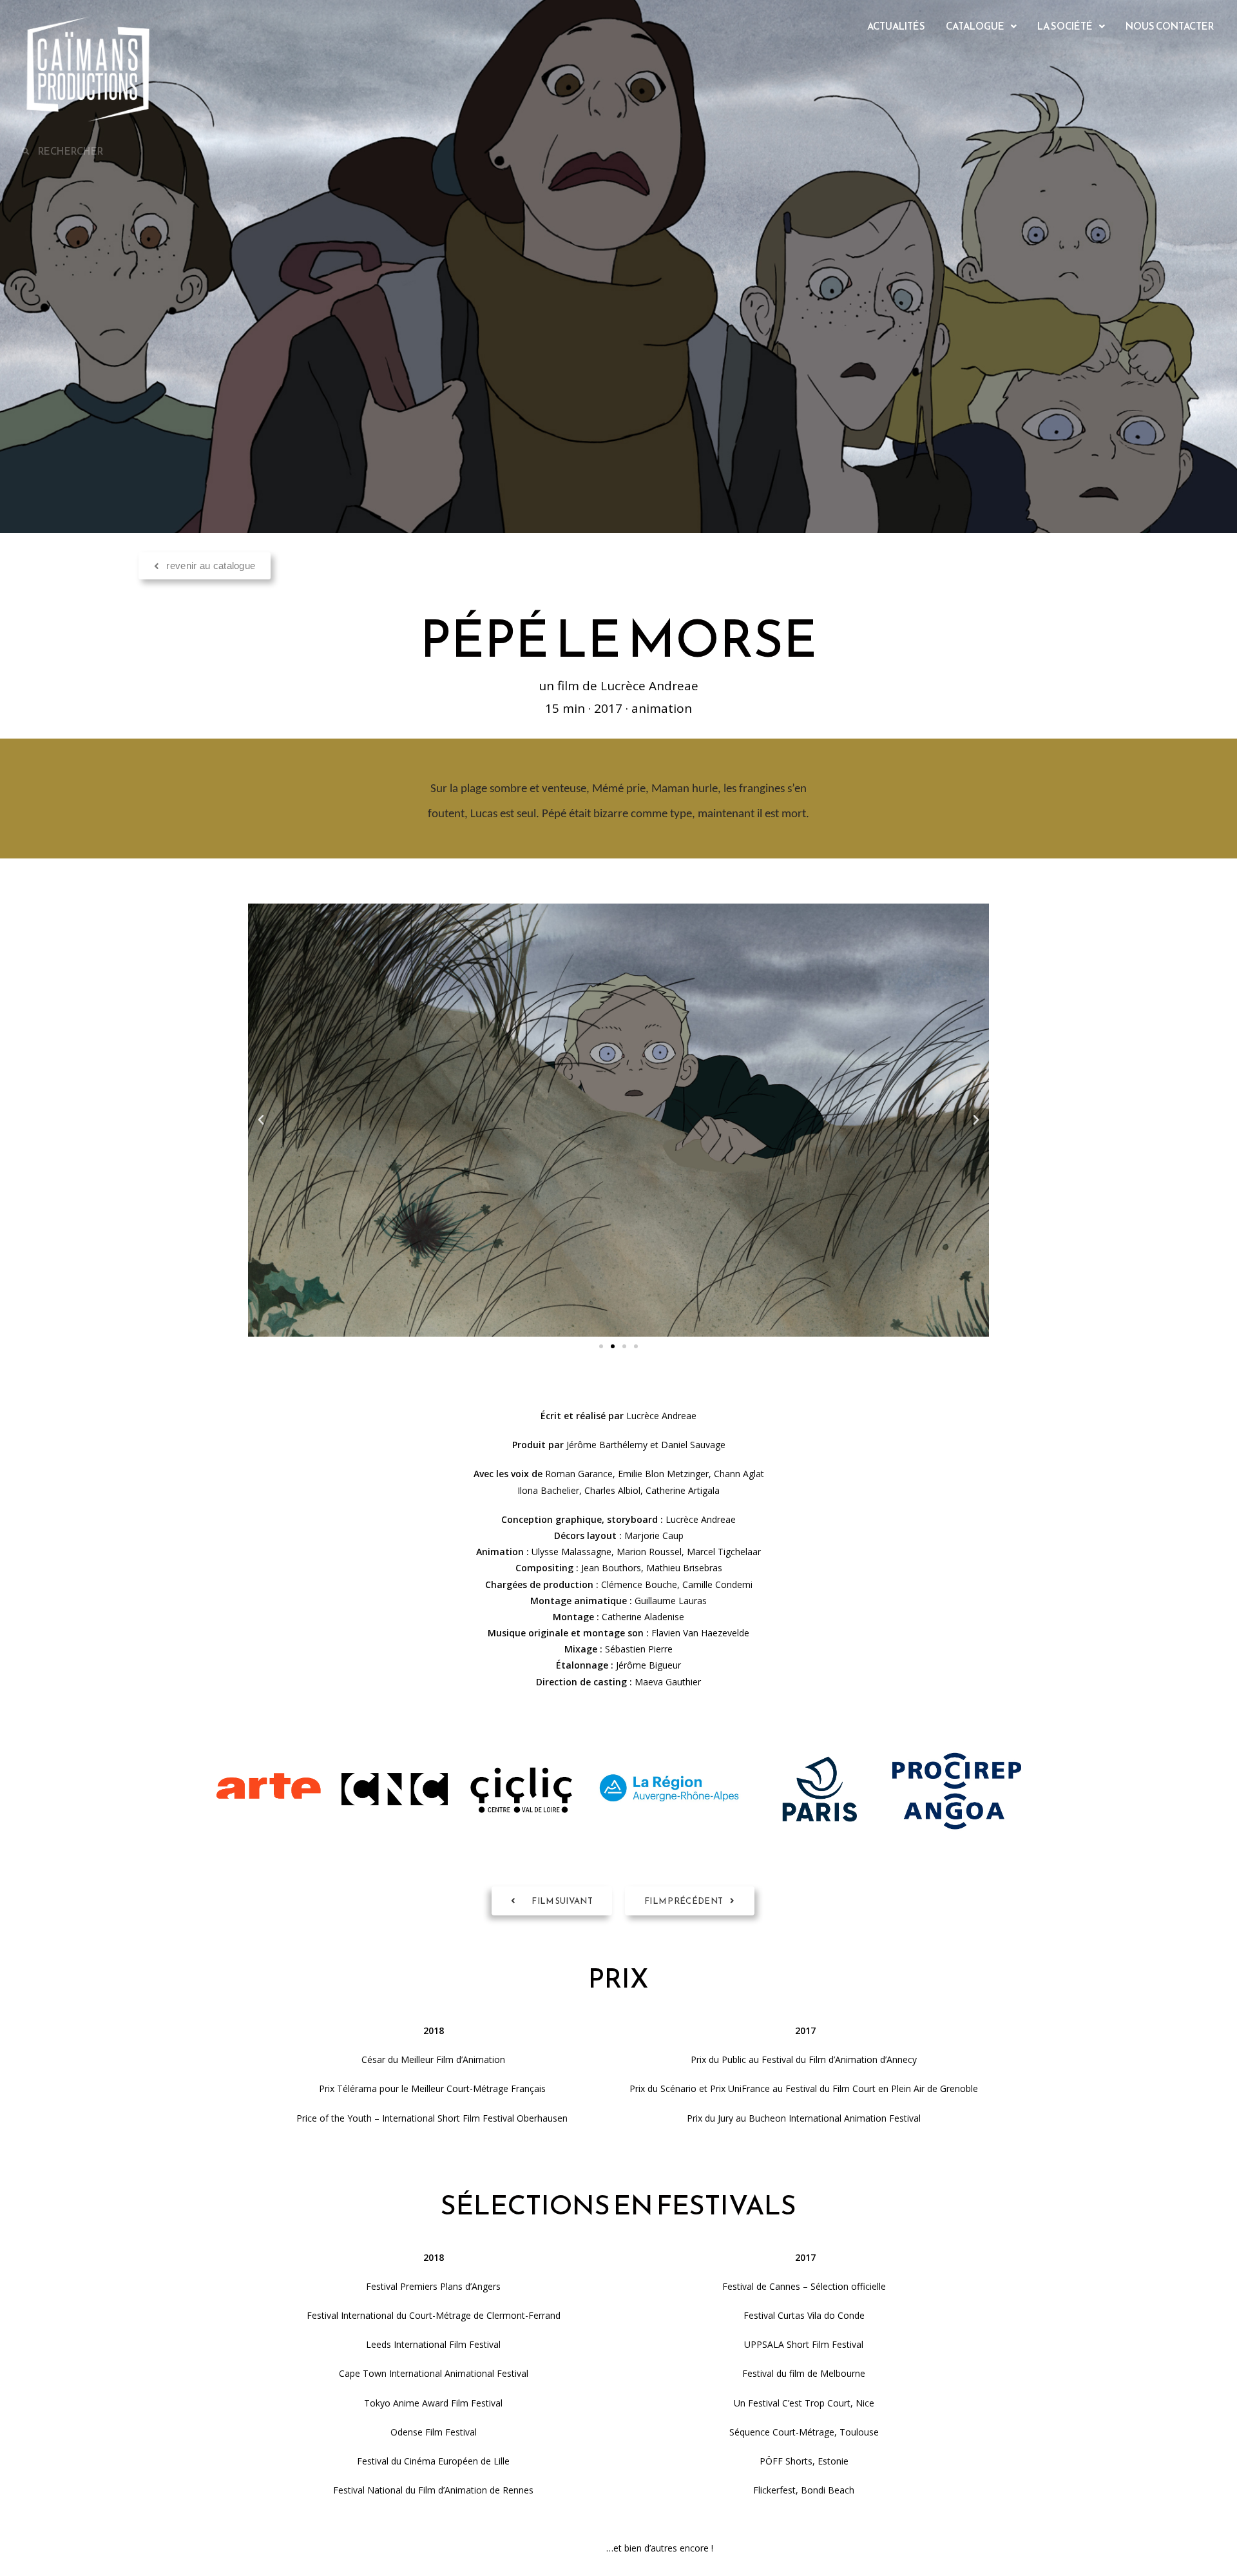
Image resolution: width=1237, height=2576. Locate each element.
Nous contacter (1170, 26)
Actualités (896, 26)
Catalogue (975, 26)
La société (1065, 26)
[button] (981, 26)
